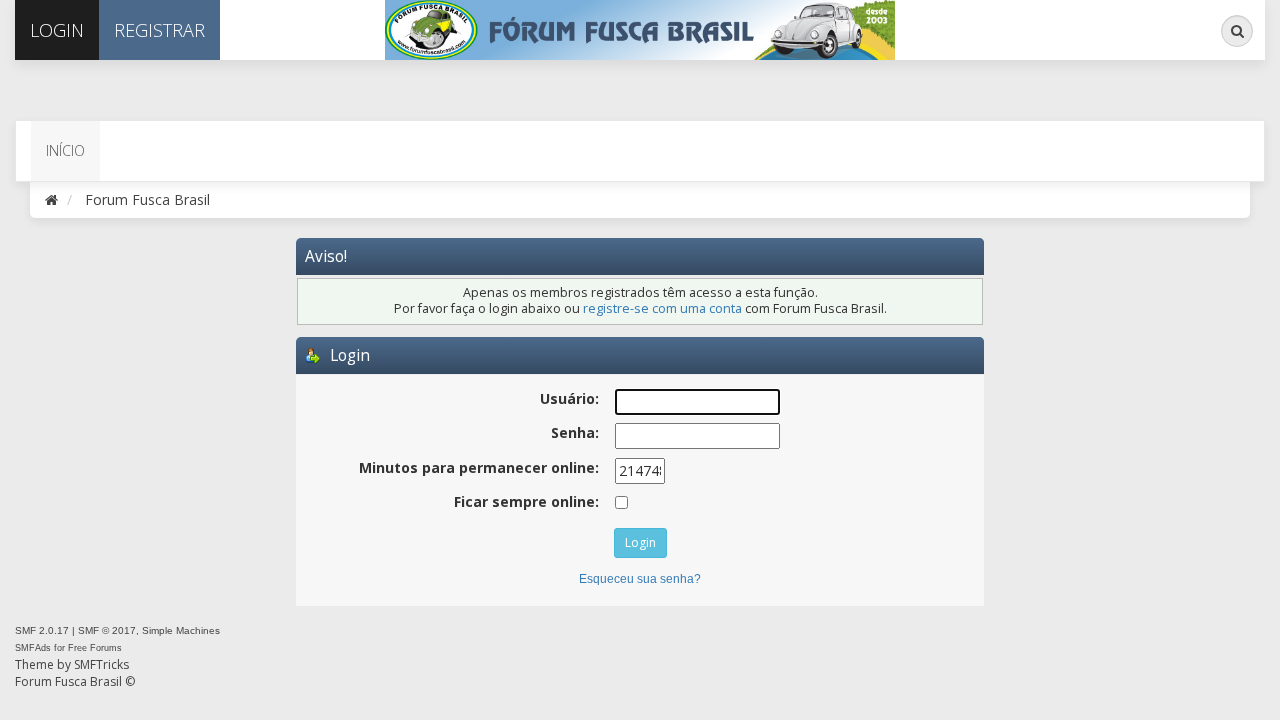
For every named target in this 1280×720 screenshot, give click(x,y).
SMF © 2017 (107, 630)
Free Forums (95, 648)
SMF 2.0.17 (42, 630)
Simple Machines (181, 630)
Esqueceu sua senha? (640, 579)
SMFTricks (101, 664)
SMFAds (33, 648)
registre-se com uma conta (662, 308)
